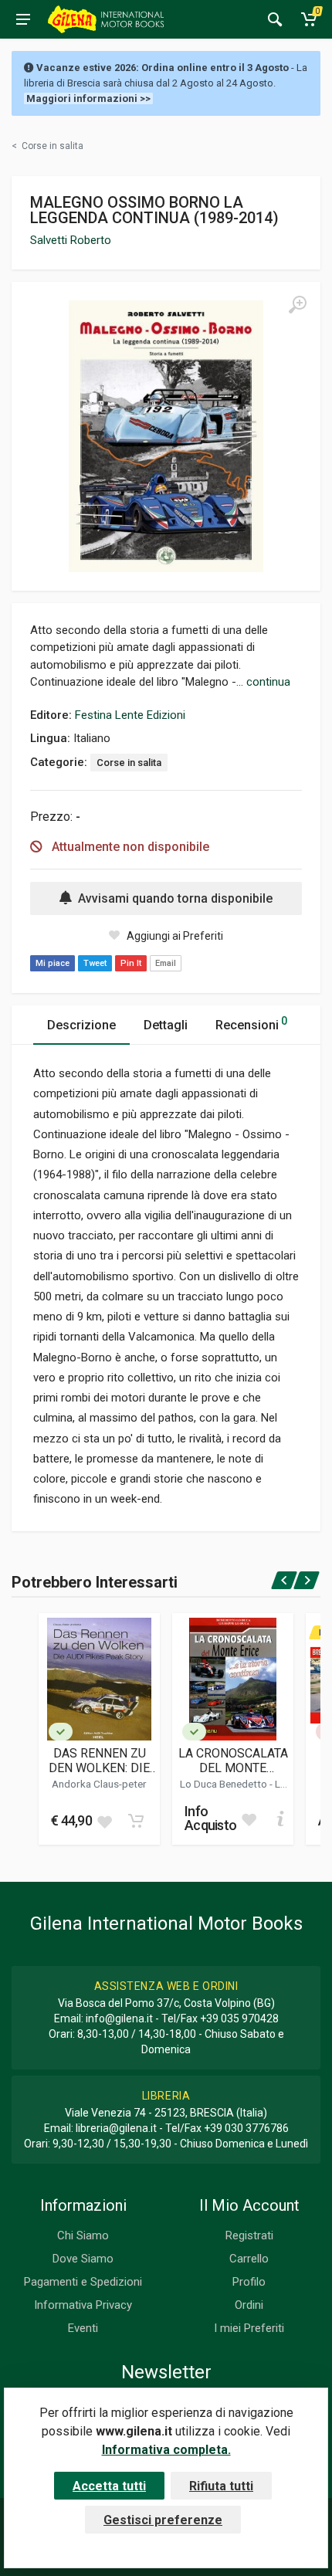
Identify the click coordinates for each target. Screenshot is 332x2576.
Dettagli (166, 1025)
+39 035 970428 (239, 2018)
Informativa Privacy (83, 2305)
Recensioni (251, 1024)
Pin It (131, 963)
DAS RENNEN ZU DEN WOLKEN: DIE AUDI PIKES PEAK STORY (99, 1761)
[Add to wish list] (104, 1821)
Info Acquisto (210, 1818)
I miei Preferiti (249, 2328)
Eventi (83, 2328)
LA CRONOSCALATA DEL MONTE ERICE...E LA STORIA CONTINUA (233, 1761)
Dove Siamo (83, 2259)
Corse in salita (129, 763)
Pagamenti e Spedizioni (83, 2282)
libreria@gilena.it (116, 2128)
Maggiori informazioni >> (88, 98)
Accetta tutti (109, 2486)
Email (166, 963)
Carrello (249, 2259)
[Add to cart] (136, 1821)
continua (268, 682)
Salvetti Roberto (71, 240)
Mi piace (53, 963)
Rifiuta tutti (221, 2486)
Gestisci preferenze (163, 2520)
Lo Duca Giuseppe (242, 1790)
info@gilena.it (119, 2018)
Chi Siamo (83, 2235)
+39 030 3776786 (246, 2128)
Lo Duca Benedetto (225, 1784)
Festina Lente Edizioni (130, 715)
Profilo (249, 2282)
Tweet (95, 963)
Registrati (249, 2235)
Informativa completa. (166, 2450)
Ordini (249, 2305)
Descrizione (81, 1025)
